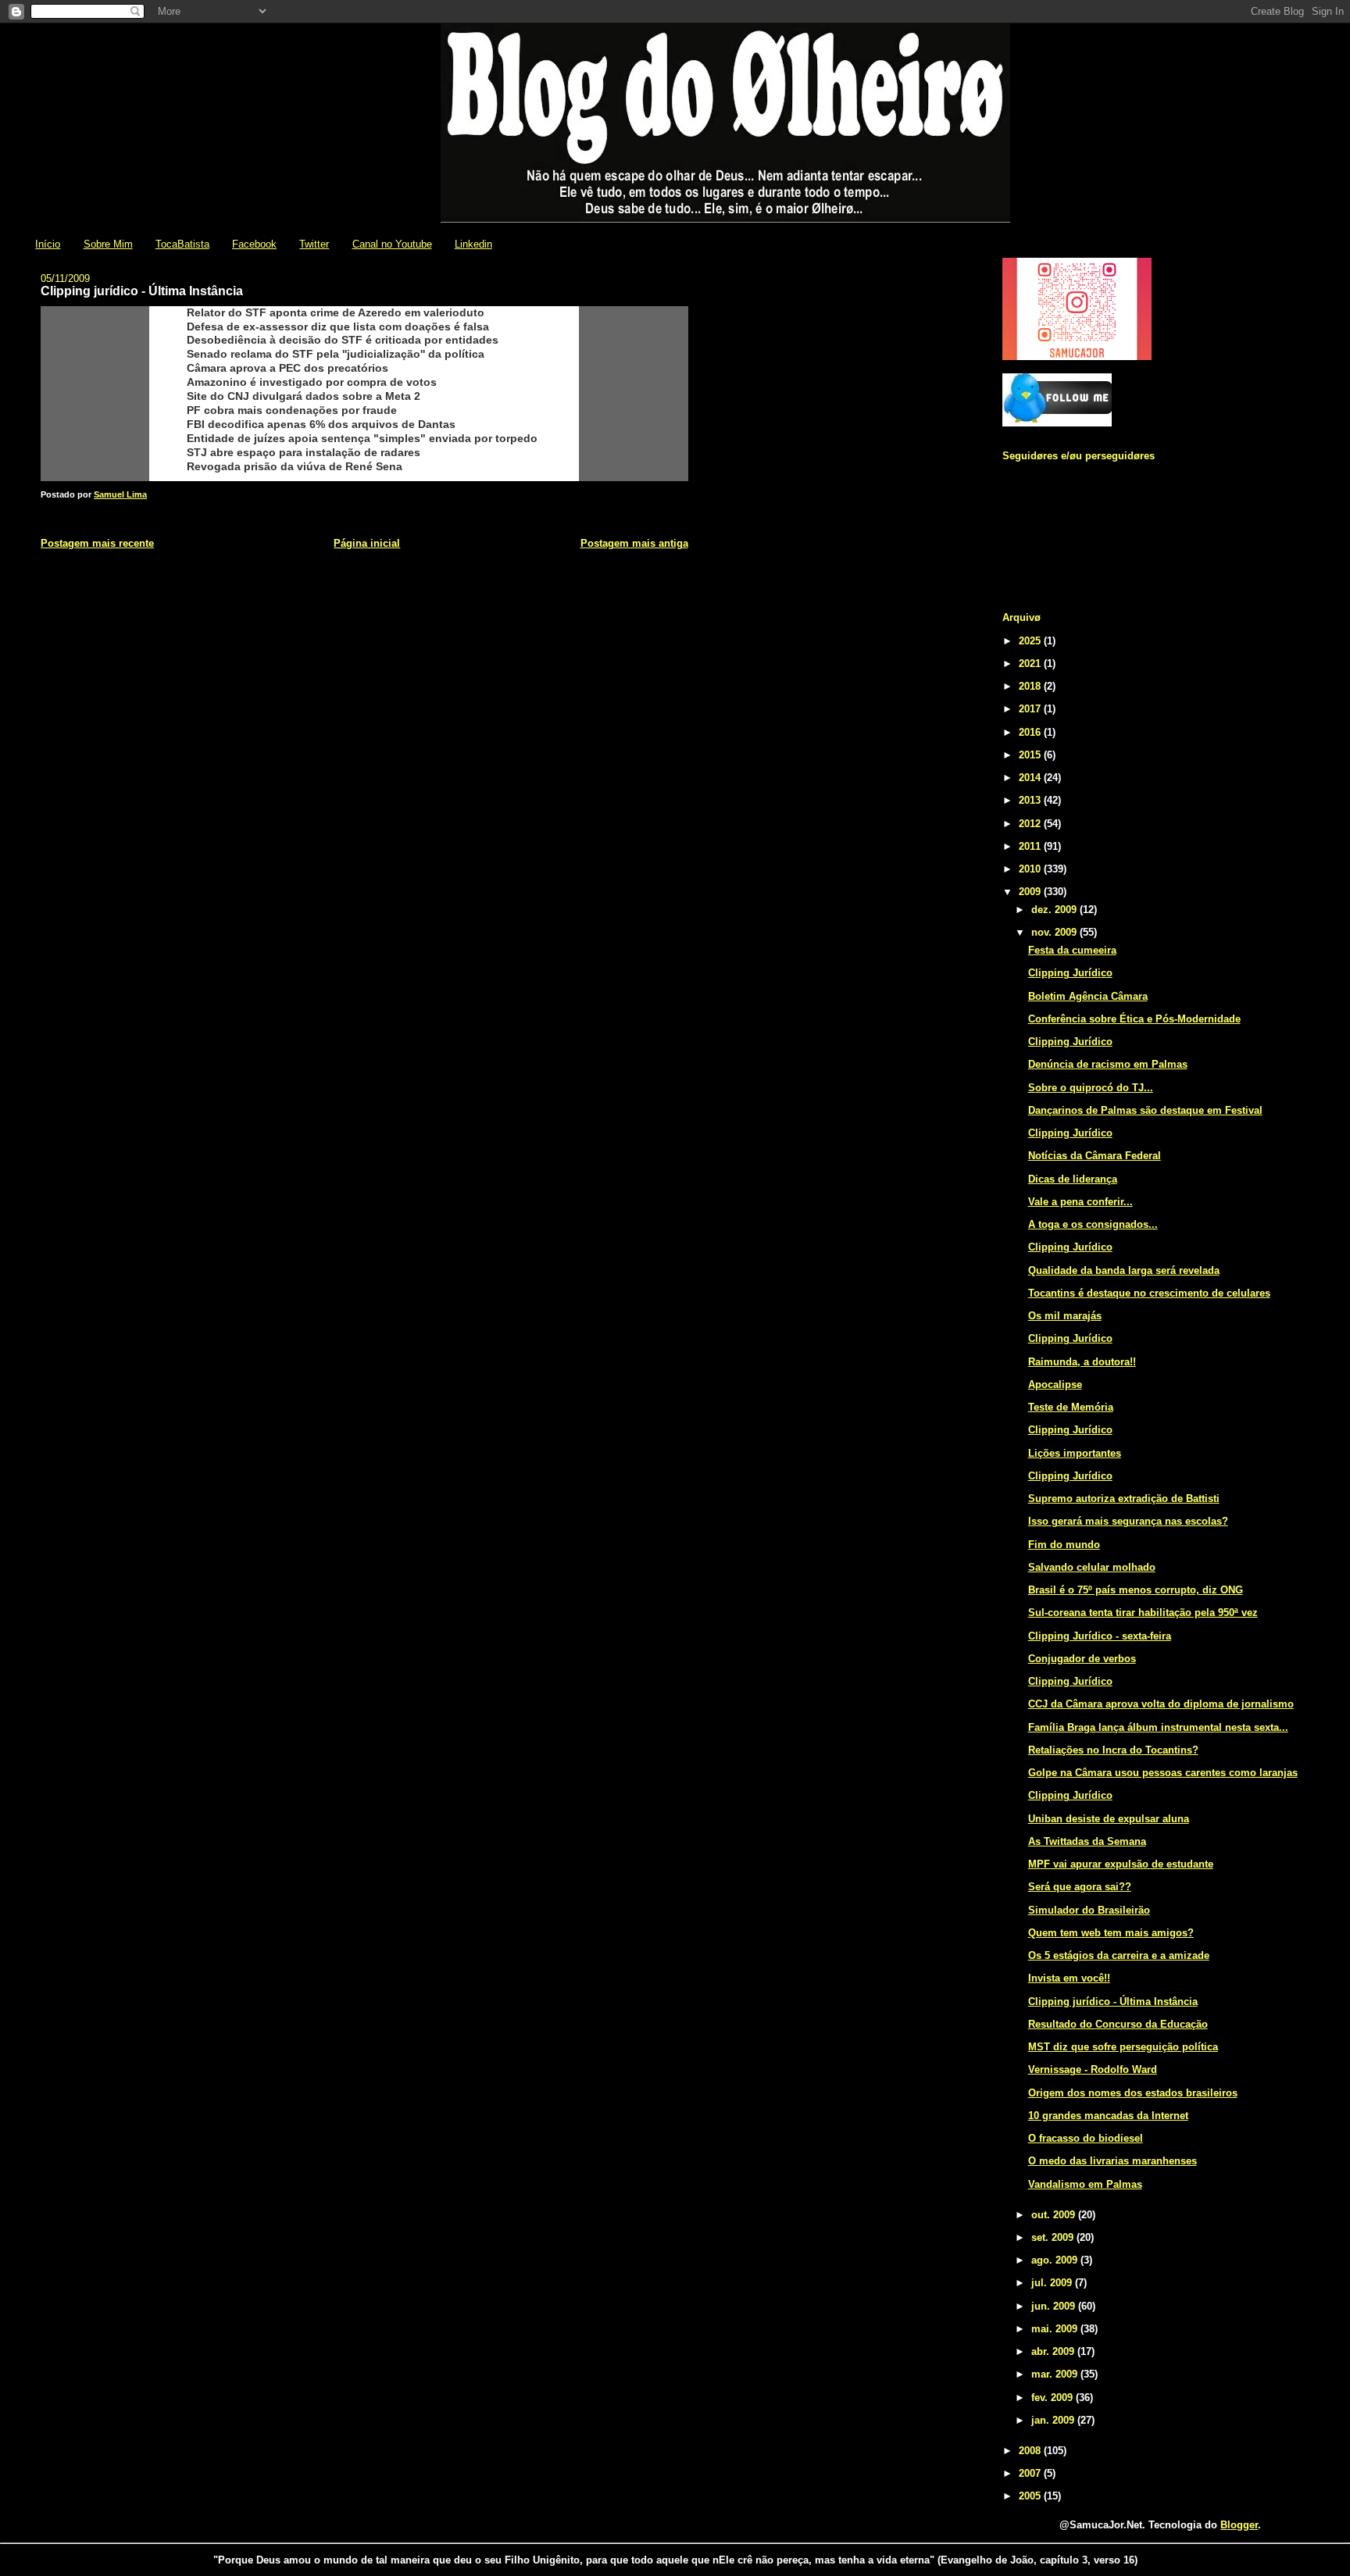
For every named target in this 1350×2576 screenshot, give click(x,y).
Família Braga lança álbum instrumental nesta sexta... (1158, 1727)
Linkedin (473, 244)
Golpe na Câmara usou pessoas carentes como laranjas (1163, 1773)
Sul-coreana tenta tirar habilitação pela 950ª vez (1143, 1613)
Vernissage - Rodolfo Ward (1093, 2069)
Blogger (1239, 2525)
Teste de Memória (1071, 1407)
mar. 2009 (1056, 2374)
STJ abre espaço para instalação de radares (304, 452)
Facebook (254, 244)
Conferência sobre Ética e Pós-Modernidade (1134, 1019)
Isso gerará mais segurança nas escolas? (1128, 1521)
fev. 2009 (1054, 2398)
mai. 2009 (1056, 2329)
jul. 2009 (1053, 2283)
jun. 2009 (1055, 2306)
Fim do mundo (1064, 1545)
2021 (1031, 664)
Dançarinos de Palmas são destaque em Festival (1145, 1110)
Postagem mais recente (97, 543)
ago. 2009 (1056, 2260)
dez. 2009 (1055, 910)
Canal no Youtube (392, 244)
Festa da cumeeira (1072, 950)
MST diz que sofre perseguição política (1123, 2047)
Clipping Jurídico (1070, 973)
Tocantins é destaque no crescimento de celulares (1149, 1293)
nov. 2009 (1055, 932)
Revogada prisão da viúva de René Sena (295, 466)
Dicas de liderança (1073, 1179)
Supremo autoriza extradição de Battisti (1124, 1499)
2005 (1031, 2496)
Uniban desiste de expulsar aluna (1109, 1819)
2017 (1031, 709)
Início (48, 244)
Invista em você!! (1069, 1978)
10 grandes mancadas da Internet (1108, 2116)
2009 (1031, 892)
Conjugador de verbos (1082, 1659)
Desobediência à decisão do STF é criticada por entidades (343, 340)
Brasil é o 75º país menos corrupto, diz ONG (1136, 1590)
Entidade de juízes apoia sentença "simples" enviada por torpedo (362, 438)
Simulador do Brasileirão (1089, 1910)
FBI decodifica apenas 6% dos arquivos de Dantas (321, 424)
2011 (1031, 846)
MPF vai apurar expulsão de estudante (1121, 1864)
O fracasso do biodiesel (1086, 2138)
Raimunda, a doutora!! (1082, 1362)
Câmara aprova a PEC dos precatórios (287, 368)
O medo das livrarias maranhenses (1112, 2161)
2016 (1031, 732)
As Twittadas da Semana (1087, 1841)
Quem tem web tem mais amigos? (1111, 1933)
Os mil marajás (1065, 1316)
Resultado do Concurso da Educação (1118, 2024)
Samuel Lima (120, 494)
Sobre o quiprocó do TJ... (1091, 1088)
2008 (1031, 2451)
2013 (1031, 800)
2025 (1031, 641)
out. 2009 (1055, 2215)
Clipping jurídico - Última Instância (1113, 2002)
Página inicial (367, 543)
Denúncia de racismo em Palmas (1108, 1064)
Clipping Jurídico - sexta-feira (1100, 1636)
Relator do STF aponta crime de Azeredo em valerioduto (336, 312)
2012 (1031, 824)
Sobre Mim (108, 244)
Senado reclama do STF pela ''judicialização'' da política (336, 354)
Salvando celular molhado (1092, 1567)
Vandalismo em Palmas (1085, 2184)
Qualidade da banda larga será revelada (1124, 1270)
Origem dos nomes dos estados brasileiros (1133, 2093)
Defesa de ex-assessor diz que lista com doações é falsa (338, 326)
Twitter (314, 244)
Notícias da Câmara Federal (1095, 1156)
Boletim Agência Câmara (1088, 996)
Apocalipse (1055, 1384)
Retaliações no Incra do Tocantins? (1113, 1750)
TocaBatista (182, 244)
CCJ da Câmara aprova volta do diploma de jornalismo (1161, 1704)
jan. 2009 (1054, 2420)
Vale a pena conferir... (1080, 1202)
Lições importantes (1075, 1453)
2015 (1031, 755)
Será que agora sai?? (1080, 1887)
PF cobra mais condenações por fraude (292, 410)
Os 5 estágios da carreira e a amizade (1119, 1955)
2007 (1031, 2473)
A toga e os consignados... (1093, 1224)
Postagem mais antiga (634, 543)
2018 (1031, 686)
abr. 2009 (1054, 2351)
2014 (1031, 778)
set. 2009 (1054, 2237)
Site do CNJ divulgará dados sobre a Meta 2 (304, 396)
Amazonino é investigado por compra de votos (312, 382)
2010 (1031, 869)
